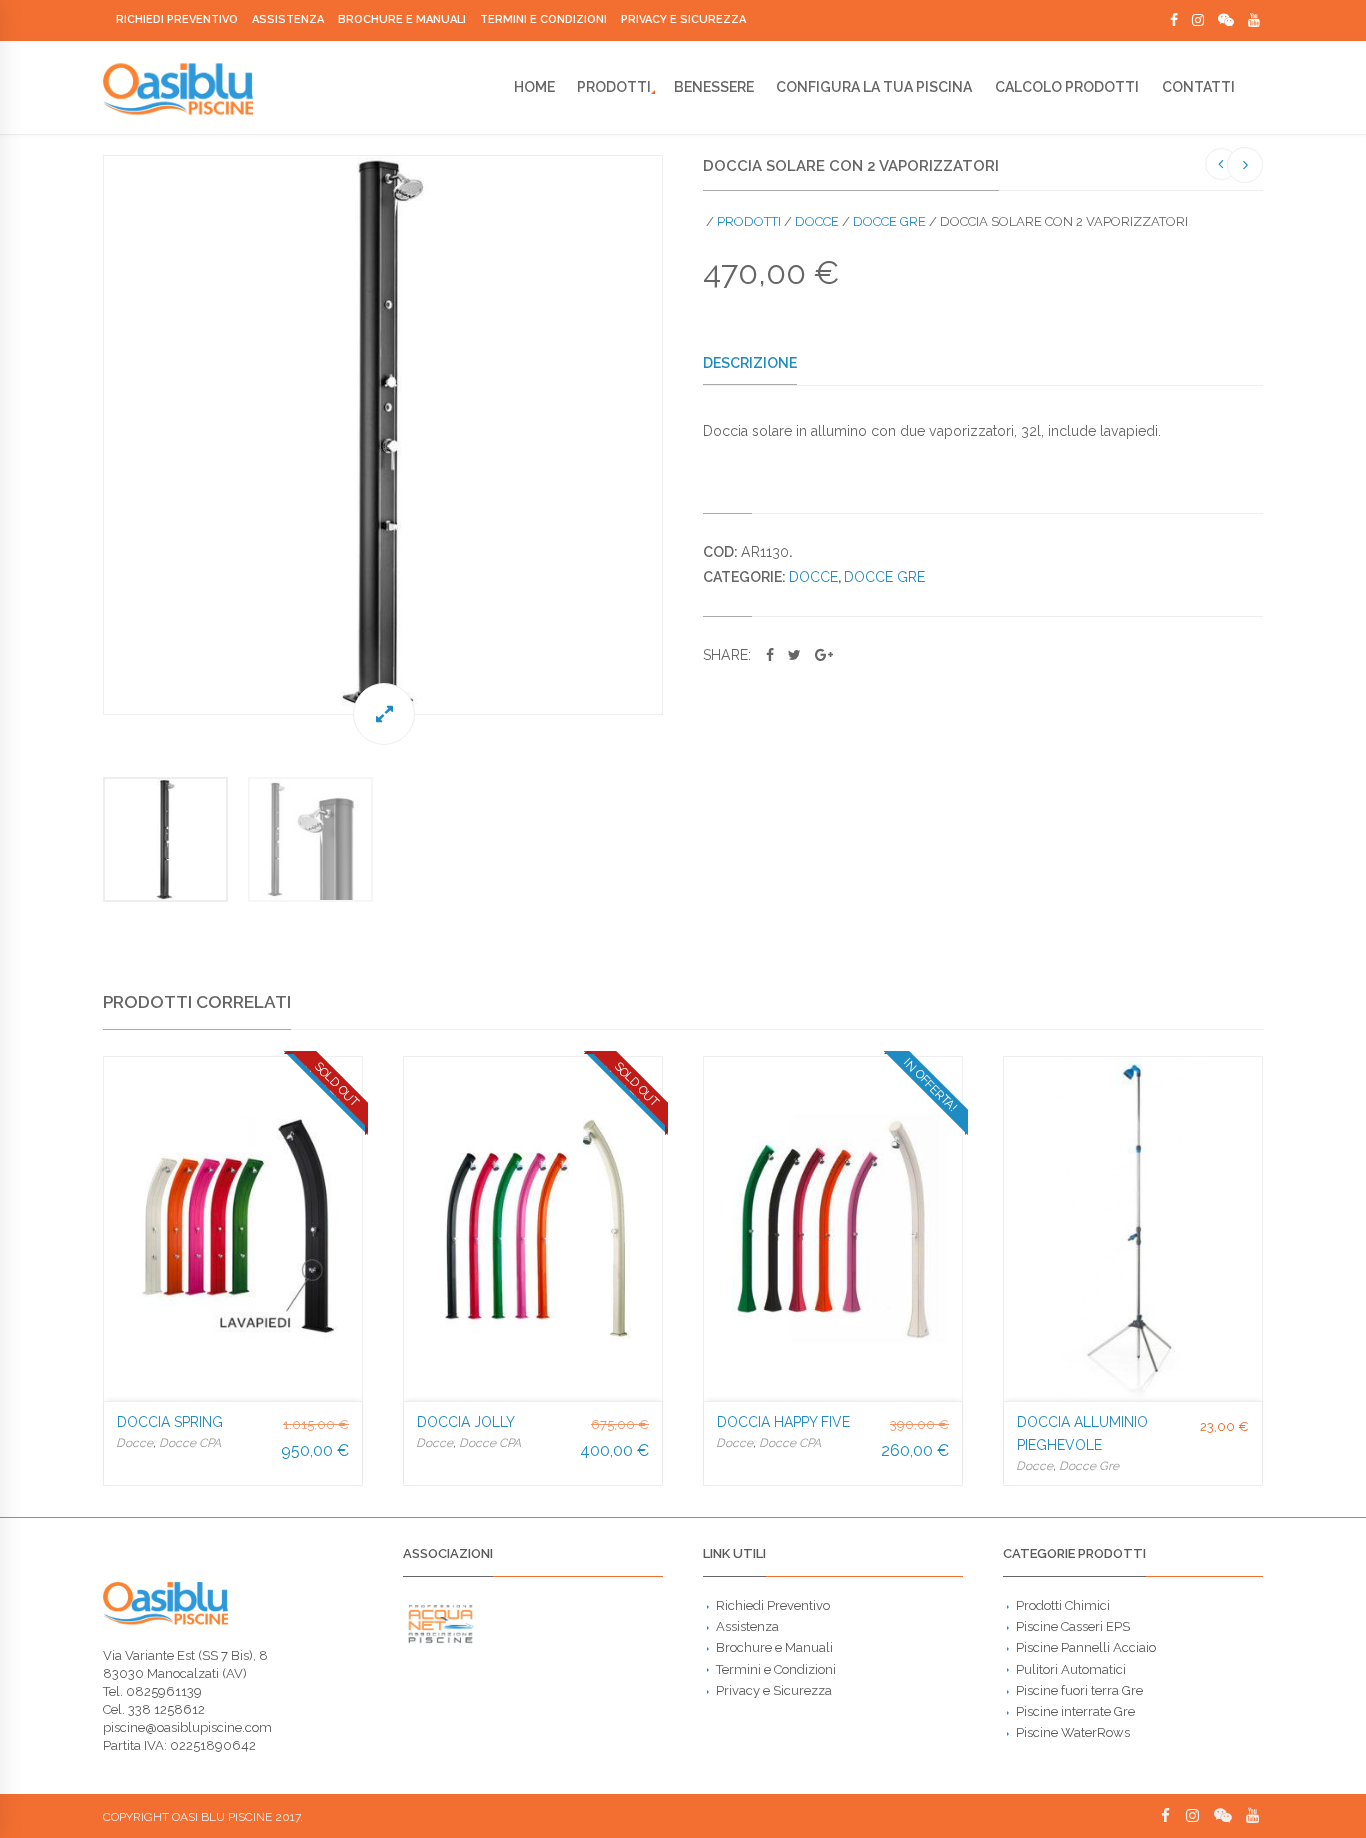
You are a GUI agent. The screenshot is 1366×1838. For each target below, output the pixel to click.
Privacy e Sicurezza (683, 19)
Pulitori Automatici (1071, 1669)
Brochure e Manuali (402, 19)
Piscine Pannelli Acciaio (1086, 1647)
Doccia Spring (170, 1422)
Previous (83, 434)
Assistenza (288, 19)
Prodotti (614, 87)
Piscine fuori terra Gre (1079, 1690)
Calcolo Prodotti (1067, 87)
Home (534, 87)
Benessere (714, 87)
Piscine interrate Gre (1075, 1711)
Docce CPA (190, 1443)
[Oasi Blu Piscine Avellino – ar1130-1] (383, 435)
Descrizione (750, 363)
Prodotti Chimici (1063, 1605)
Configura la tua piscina (874, 87)
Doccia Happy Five (783, 1422)
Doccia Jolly (466, 1422)
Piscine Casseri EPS (1073, 1626)
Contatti (1198, 87)
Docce (817, 221)
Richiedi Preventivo (177, 19)
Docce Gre (889, 221)
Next (683, 434)
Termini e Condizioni (543, 19)
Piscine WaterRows (1073, 1732)
